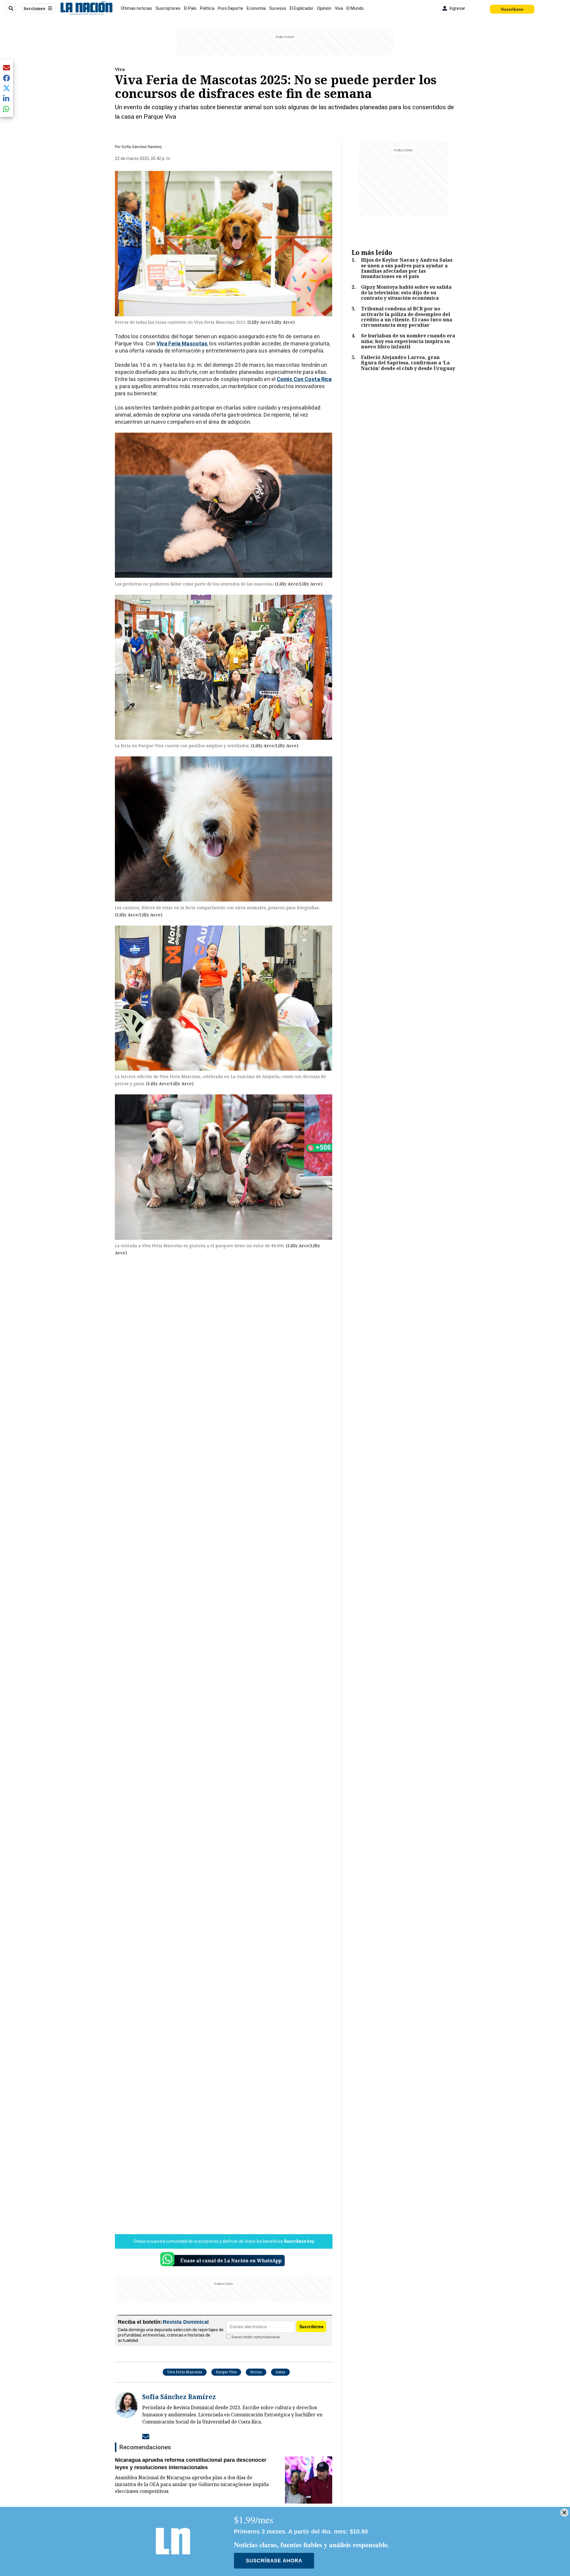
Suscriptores (168, 8)
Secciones (34, 8)
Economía (256, 8)
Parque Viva (226, 2372)
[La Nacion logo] (86, 8)
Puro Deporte (231, 8)
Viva (339, 8)
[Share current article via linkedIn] (7, 98)
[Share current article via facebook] (7, 78)
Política (207, 8)
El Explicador (302, 8)
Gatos (280, 2372)
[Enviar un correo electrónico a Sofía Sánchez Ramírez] (146, 2436)
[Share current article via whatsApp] (7, 109)
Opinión (324, 8)
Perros (256, 2372)
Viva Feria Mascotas (185, 2372)
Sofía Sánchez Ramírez (142, 147)
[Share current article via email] (7, 68)
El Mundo (355, 8)
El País (190, 8)
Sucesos (278, 8)
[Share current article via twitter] (7, 88)
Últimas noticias (136, 8)
